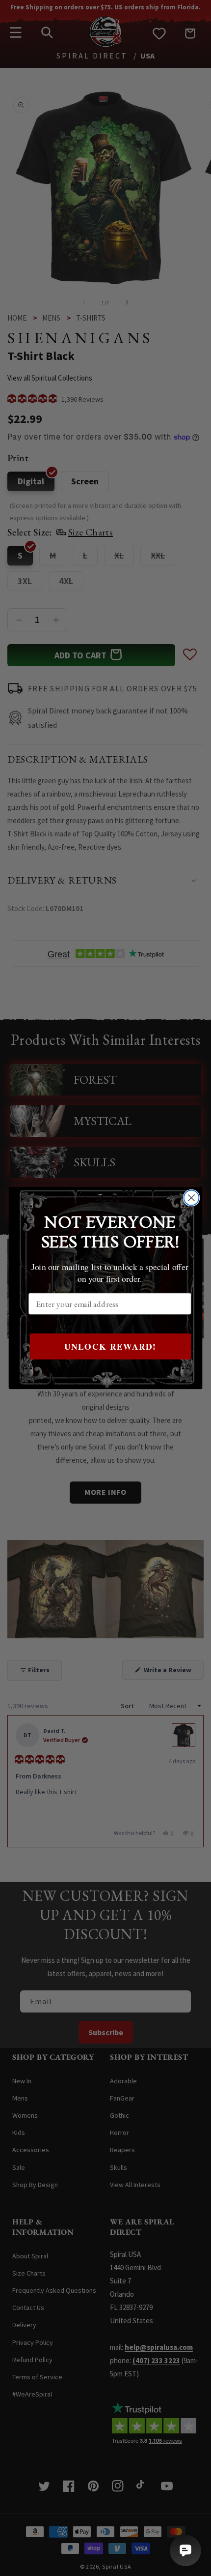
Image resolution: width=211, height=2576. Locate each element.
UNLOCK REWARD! (110, 1346)
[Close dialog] (192, 1198)
